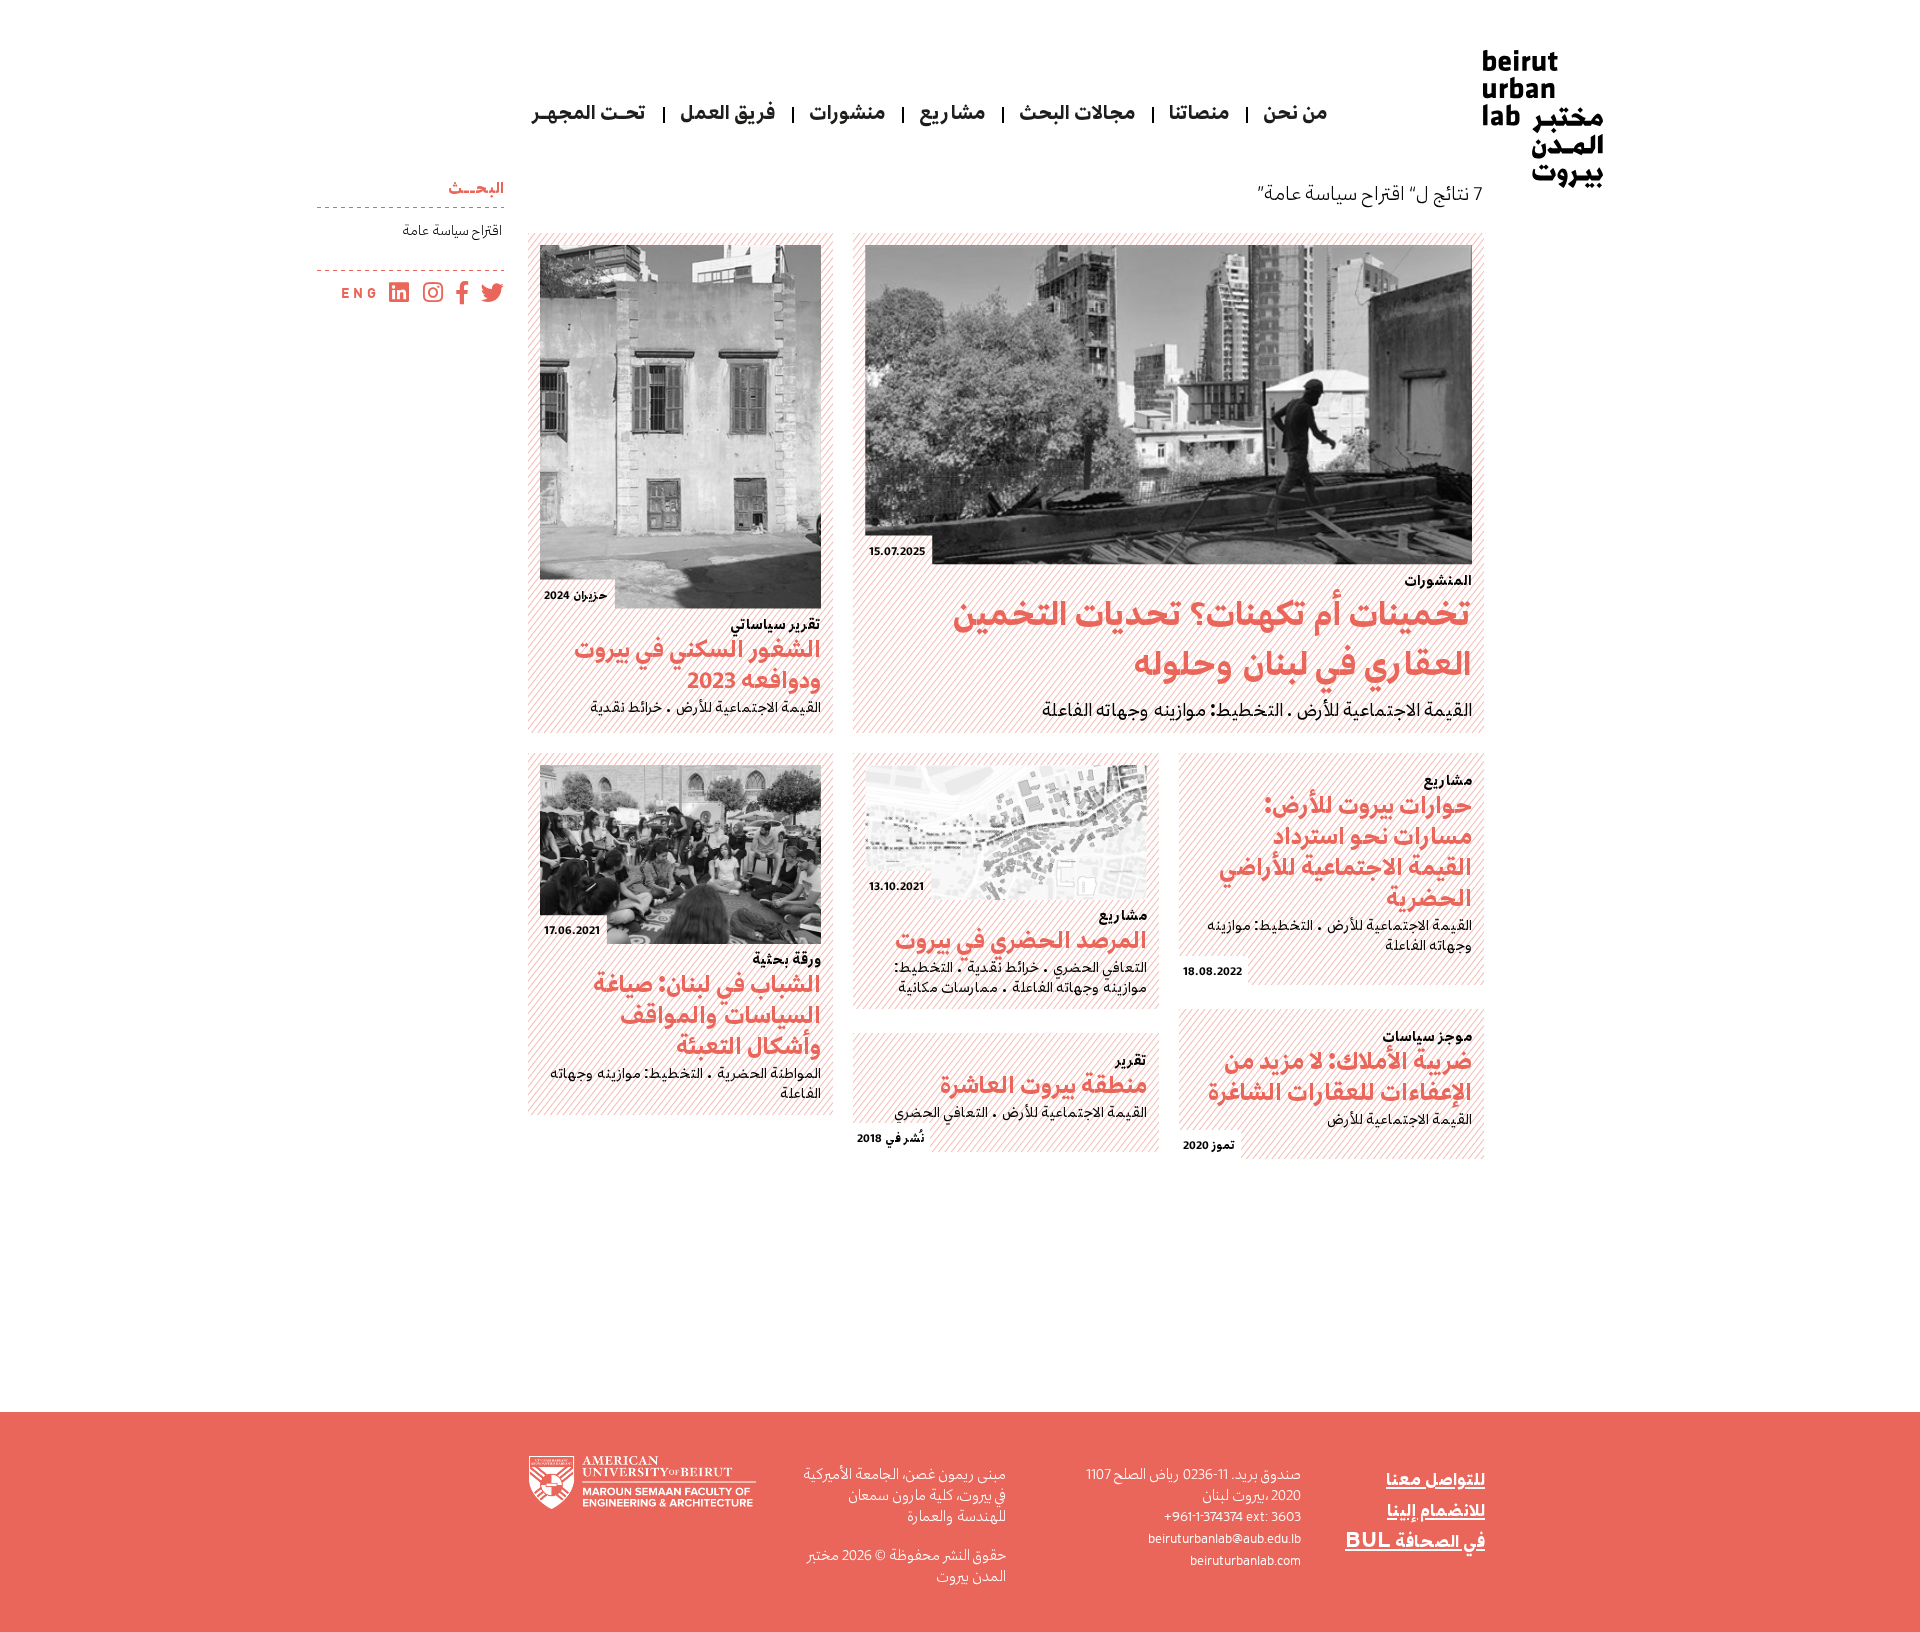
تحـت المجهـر (589, 112)
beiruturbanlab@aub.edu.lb (1224, 1538)
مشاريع (952, 112)
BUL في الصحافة (1415, 1540)
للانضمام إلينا (1436, 1509)
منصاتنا (1199, 112)
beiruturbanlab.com (1245, 1560)
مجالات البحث (1077, 112)
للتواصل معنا (1435, 1478)
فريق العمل (727, 112)
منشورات (847, 112)
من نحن (1295, 112)
